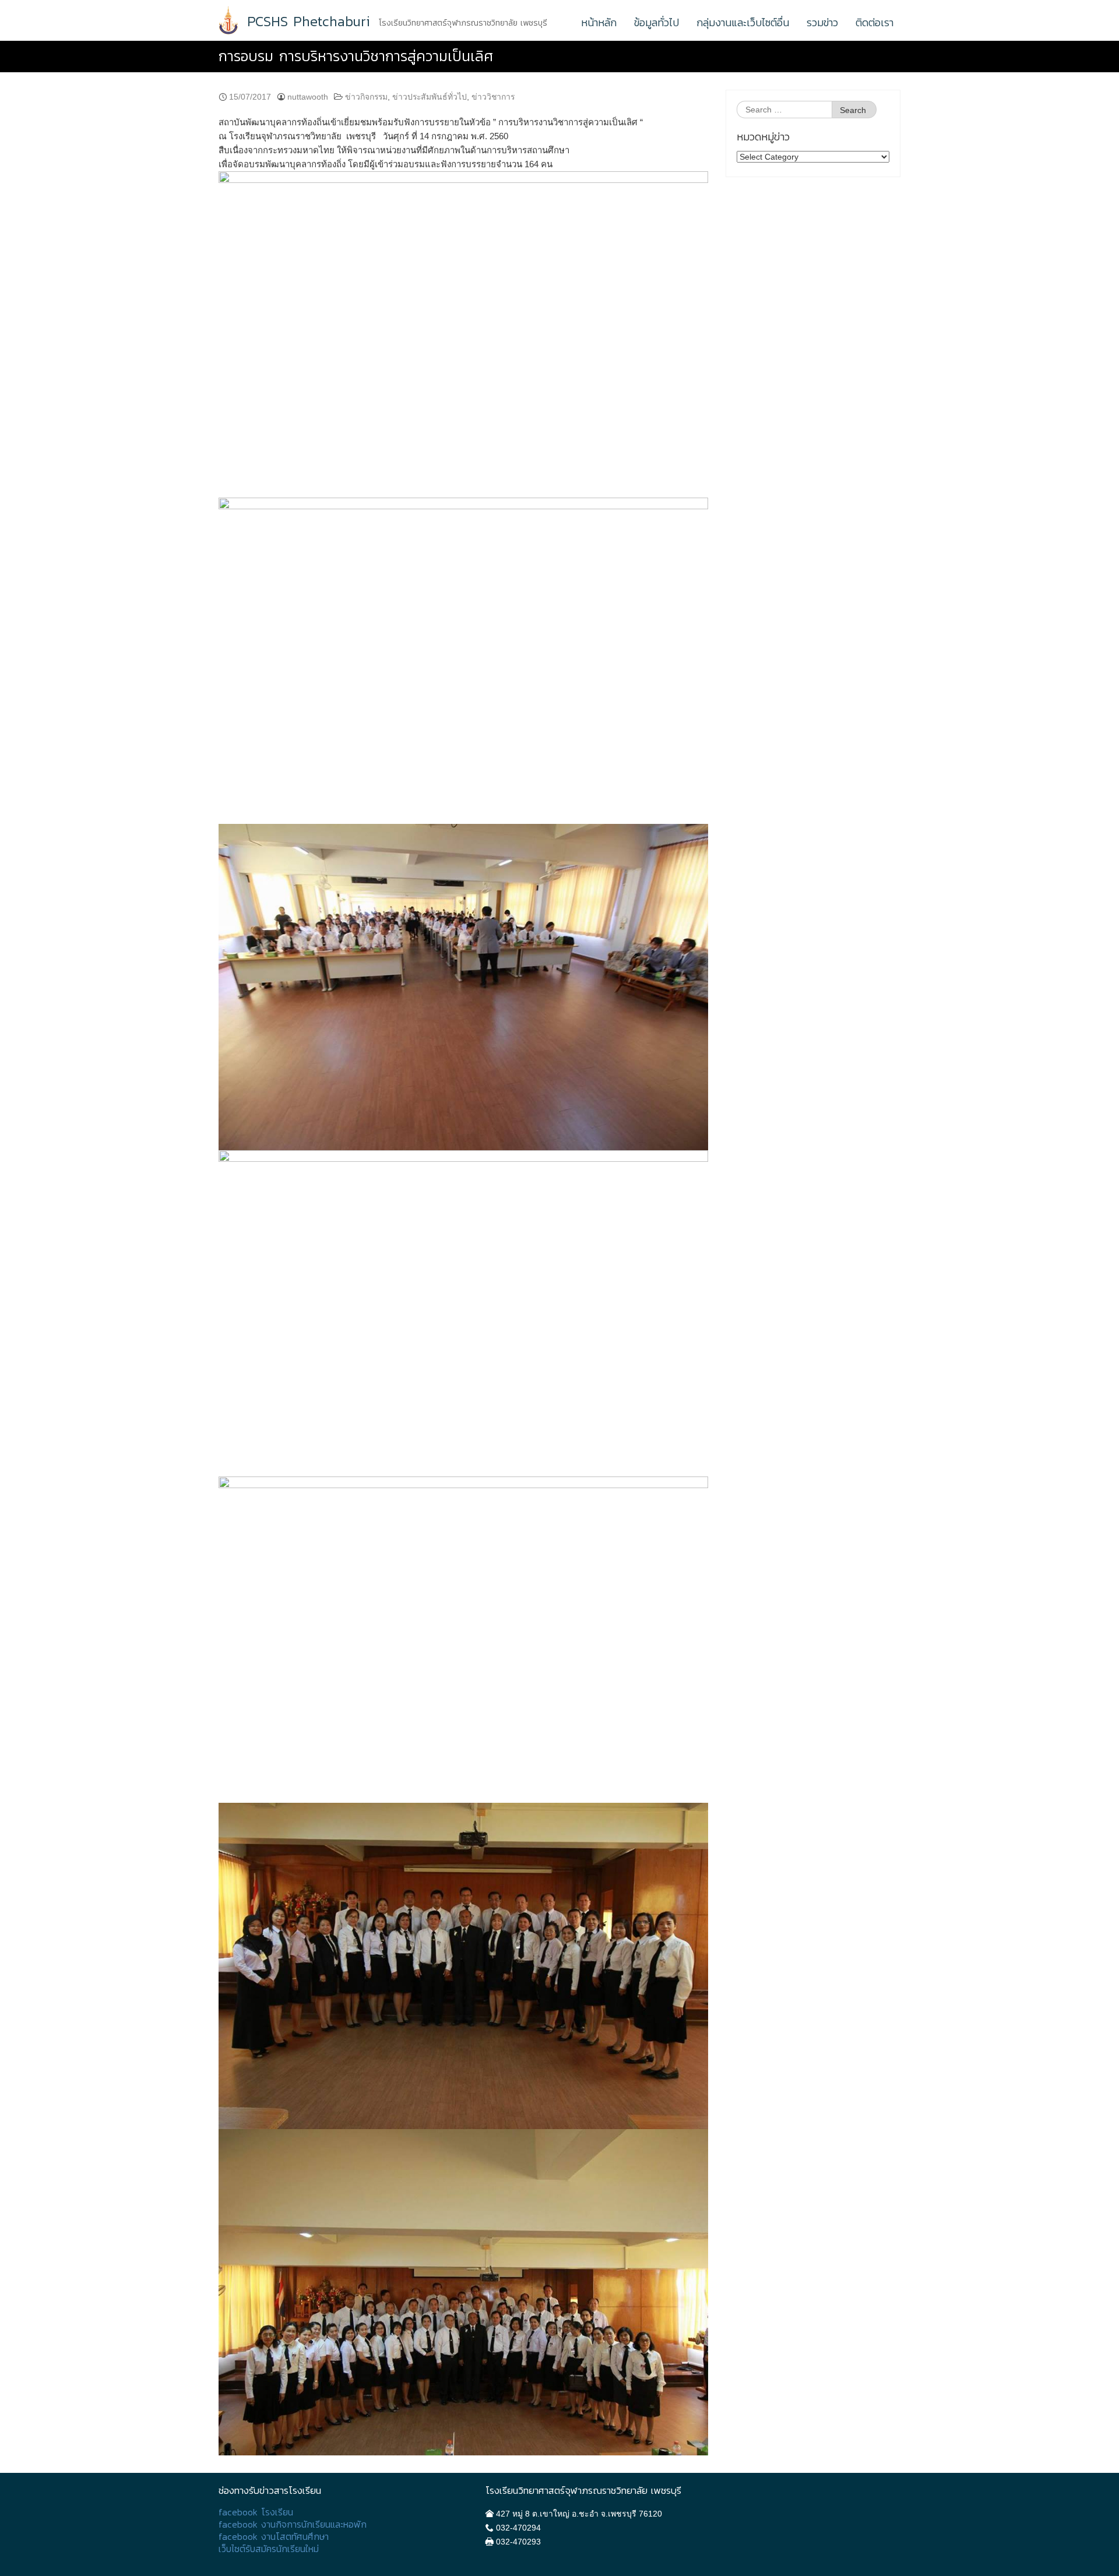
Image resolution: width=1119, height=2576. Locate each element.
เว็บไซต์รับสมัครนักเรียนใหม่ (269, 2549)
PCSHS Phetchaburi (309, 22)
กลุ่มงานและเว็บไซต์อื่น (743, 22)
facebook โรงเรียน (256, 2512)
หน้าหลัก (599, 22)
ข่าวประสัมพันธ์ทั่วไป (430, 97)
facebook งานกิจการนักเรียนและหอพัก (293, 2524)
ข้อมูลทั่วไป (657, 22)
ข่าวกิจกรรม (366, 97)
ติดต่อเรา (875, 22)
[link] (463, 143)
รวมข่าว (822, 22)
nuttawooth (308, 97)
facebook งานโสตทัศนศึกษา (274, 2537)
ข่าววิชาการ (493, 97)
